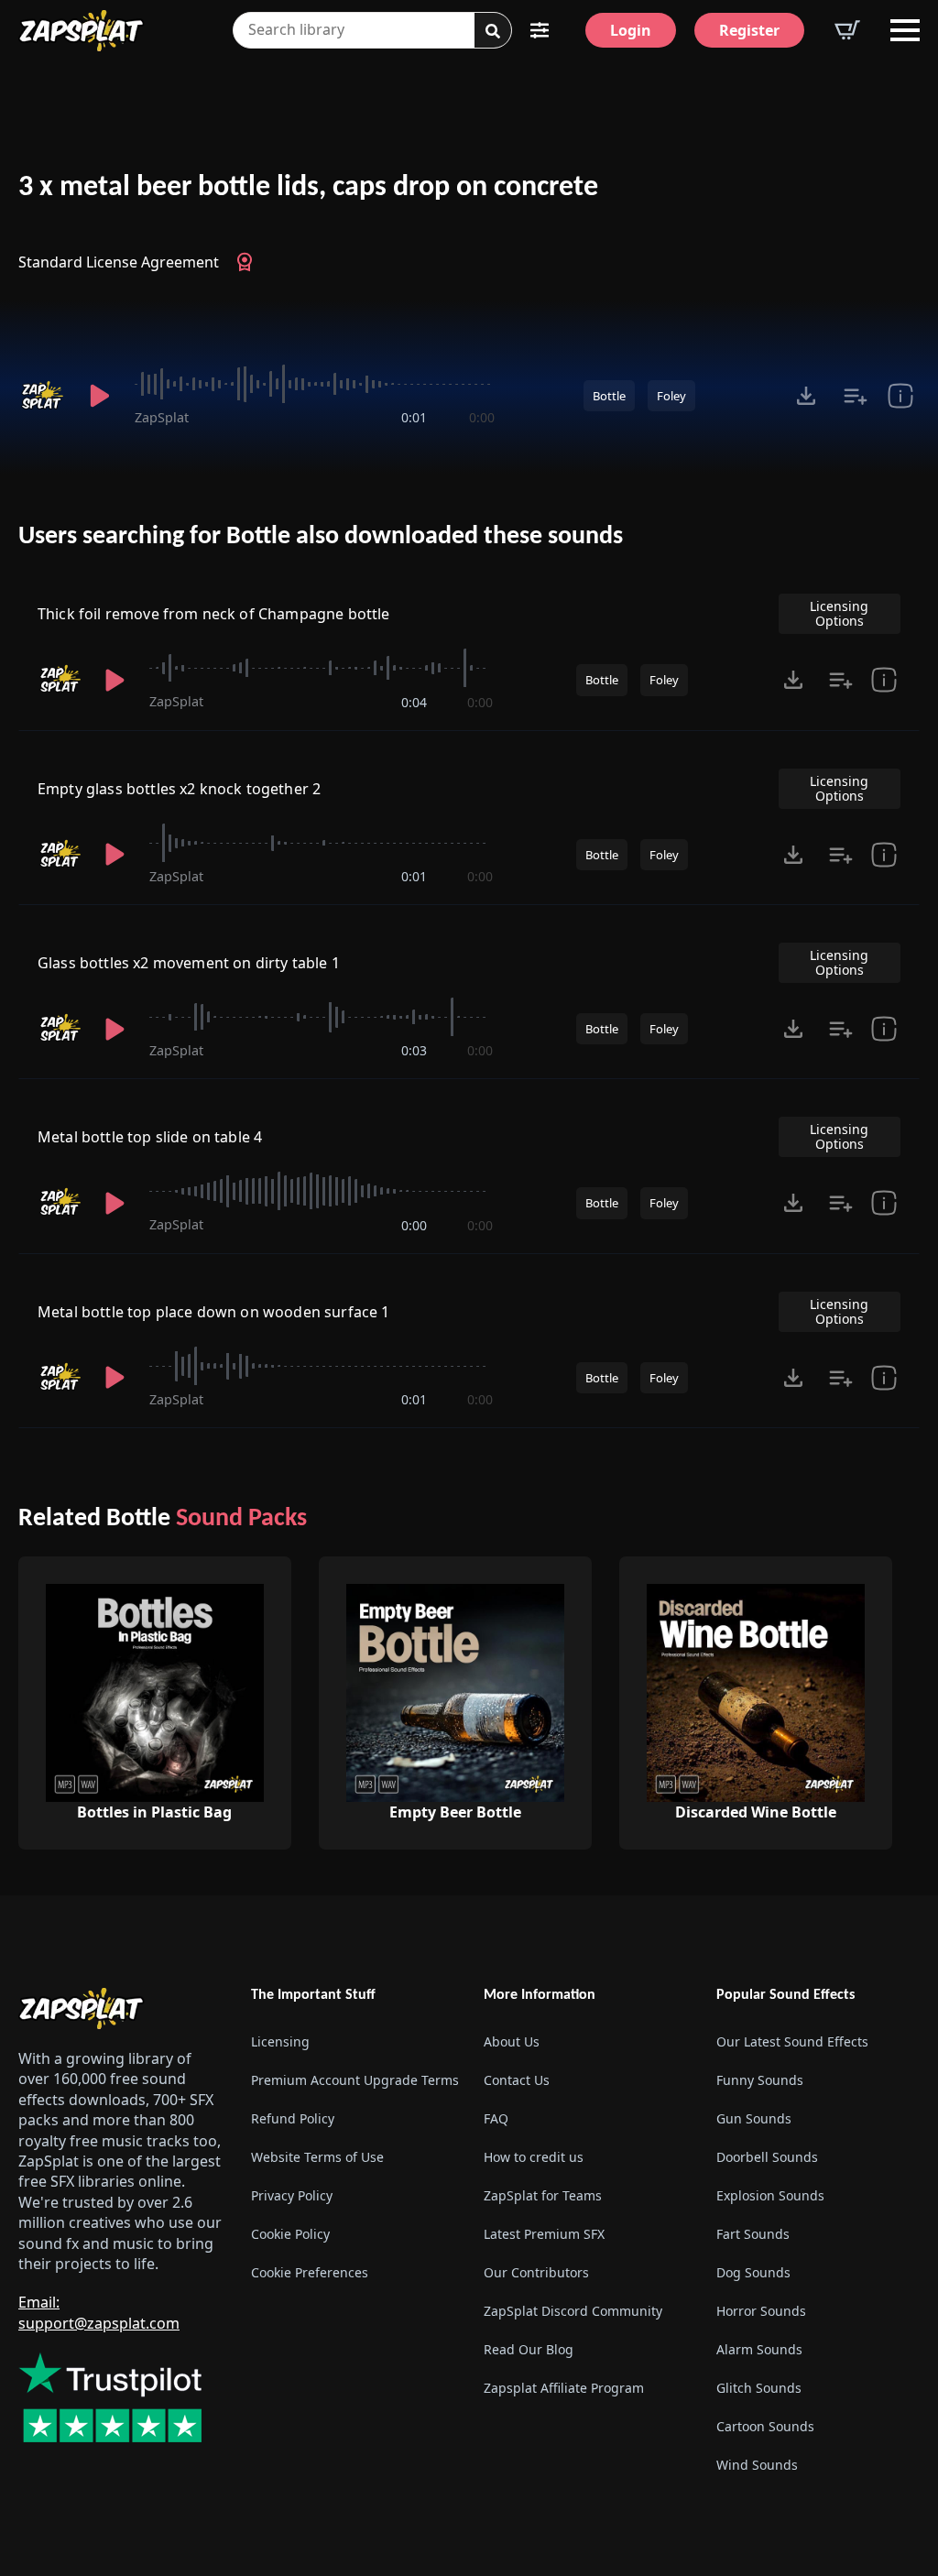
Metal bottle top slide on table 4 (150, 1137)
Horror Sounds (761, 2311)
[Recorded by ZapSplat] (42, 396)
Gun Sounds (754, 2118)
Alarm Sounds (759, 2349)
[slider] (315, 384)
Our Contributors (536, 2272)
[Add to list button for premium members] (856, 396)
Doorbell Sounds (767, 2157)
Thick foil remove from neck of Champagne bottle (214, 614)
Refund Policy (293, 2118)
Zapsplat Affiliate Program (564, 2388)
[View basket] (847, 30)
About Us (512, 2041)
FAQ (496, 2118)
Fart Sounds (753, 2234)
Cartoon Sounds (765, 2426)
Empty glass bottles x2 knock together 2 (179, 789)
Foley (671, 396)
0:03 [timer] (414, 1050)
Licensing (280, 2041)
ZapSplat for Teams (543, 2195)
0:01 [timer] (414, 417)
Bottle (609, 396)
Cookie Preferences (310, 2272)
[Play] (99, 396)
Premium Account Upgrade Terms (353, 2080)
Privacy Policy (292, 2195)
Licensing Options (839, 613)
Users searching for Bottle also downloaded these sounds (321, 537)
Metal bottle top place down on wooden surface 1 (214, 1312)
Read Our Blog (529, 2349)
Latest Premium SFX (544, 2234)
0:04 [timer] (414, 702)
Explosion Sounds (770, 2195)
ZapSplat (162, 417)
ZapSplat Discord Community (573, 2311)
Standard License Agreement (119, 262)
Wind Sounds (757, 2465)
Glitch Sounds (759, 2388)
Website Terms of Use (317, 2157)
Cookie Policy (290, 2234)
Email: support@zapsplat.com (99, 2313)
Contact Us (517, 2080)
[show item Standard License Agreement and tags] (900, 396)
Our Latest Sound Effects (792, 2041)
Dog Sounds (753, 2272)
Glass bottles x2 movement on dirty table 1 (189, 963)
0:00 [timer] (482, 417)
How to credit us (534, 2157)
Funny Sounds (760, 2080)
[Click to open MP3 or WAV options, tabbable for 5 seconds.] (806, 396)
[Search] (493, 31)
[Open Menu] (905, 30)
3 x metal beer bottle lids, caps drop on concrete (308, 188)
